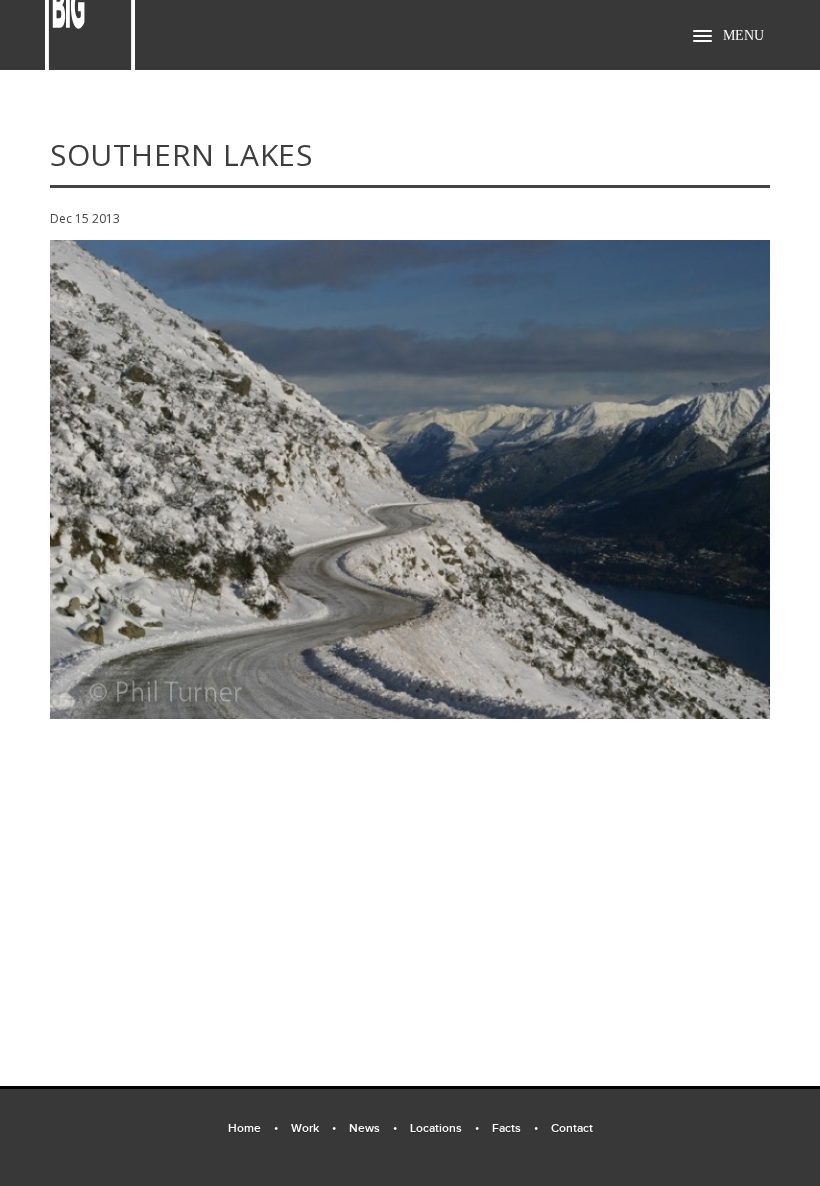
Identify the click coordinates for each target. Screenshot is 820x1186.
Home (253, 1128)
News (373, 1128)
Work (313, 1128)
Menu (743, 35)
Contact (572, 1128)
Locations (444, 1128)
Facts (515, 1128)
